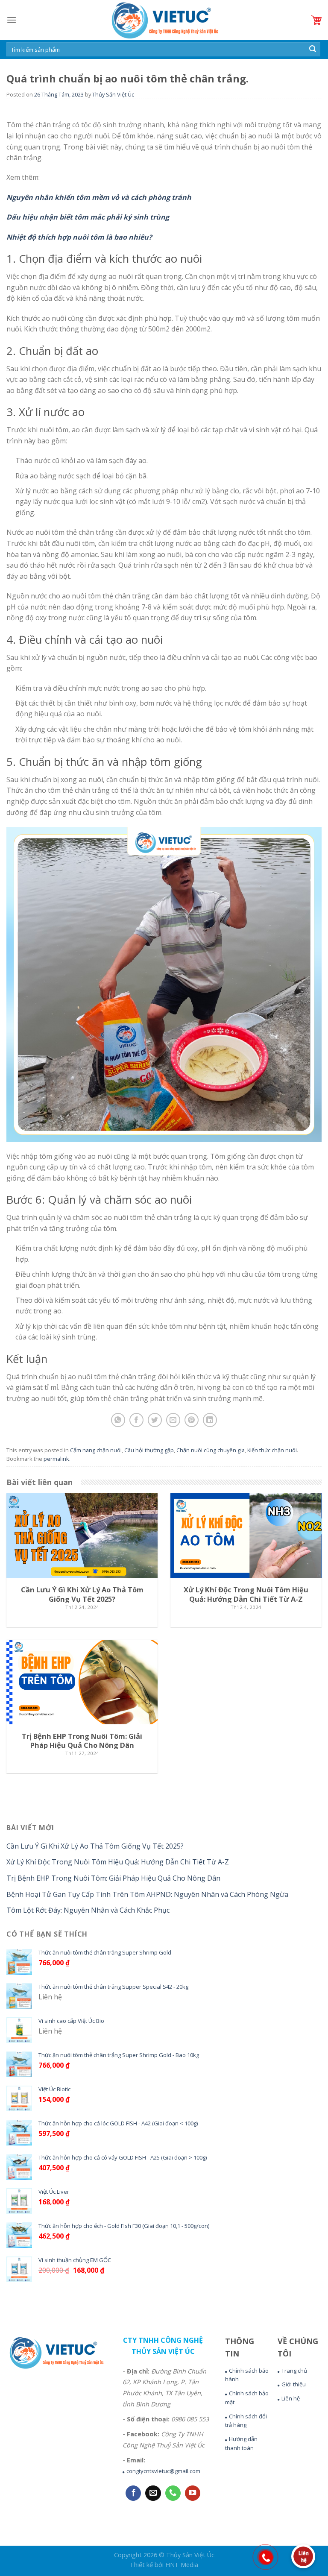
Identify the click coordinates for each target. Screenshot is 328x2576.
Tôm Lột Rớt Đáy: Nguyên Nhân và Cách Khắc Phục (88, 1910)
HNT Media (182, 2565)
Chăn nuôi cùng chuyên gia (211, 1450)
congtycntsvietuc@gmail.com (163, 2471)
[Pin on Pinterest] (192, 1420)
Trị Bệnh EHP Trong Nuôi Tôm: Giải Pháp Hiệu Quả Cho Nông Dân (113, 1878)
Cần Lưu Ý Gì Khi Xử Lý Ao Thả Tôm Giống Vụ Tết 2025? (95, 1846)
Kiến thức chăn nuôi (272, 1450)
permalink (56, 1459)
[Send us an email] (153, 2493)
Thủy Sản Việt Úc (113, 94)
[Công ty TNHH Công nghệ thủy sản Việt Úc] (164, 20)
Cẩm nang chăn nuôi (96, 1450)
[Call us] (173, 2493)
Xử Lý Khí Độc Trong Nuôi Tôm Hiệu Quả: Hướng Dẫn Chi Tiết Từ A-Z (118, 1862)
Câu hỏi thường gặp (149, 1450)
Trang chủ (294, 2371)
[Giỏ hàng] (316, 20)
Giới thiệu (294, 2384)
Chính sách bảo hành (247, 2375)
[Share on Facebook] (136, 1420)
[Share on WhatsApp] (118, 1420)
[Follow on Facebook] (133, 2493)
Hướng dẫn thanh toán (241, 2443)
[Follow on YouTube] (193, 2493)
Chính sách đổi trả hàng (246, 2421)
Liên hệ (291, 2398)
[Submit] (313, 50)
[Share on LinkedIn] (210, 1420)
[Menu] (12, 20)
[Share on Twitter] (155, 1420)
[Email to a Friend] (173, 1420)
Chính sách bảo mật (247, 2398)
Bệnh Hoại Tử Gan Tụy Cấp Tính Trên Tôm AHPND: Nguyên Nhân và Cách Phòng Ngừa (147, 1894)
